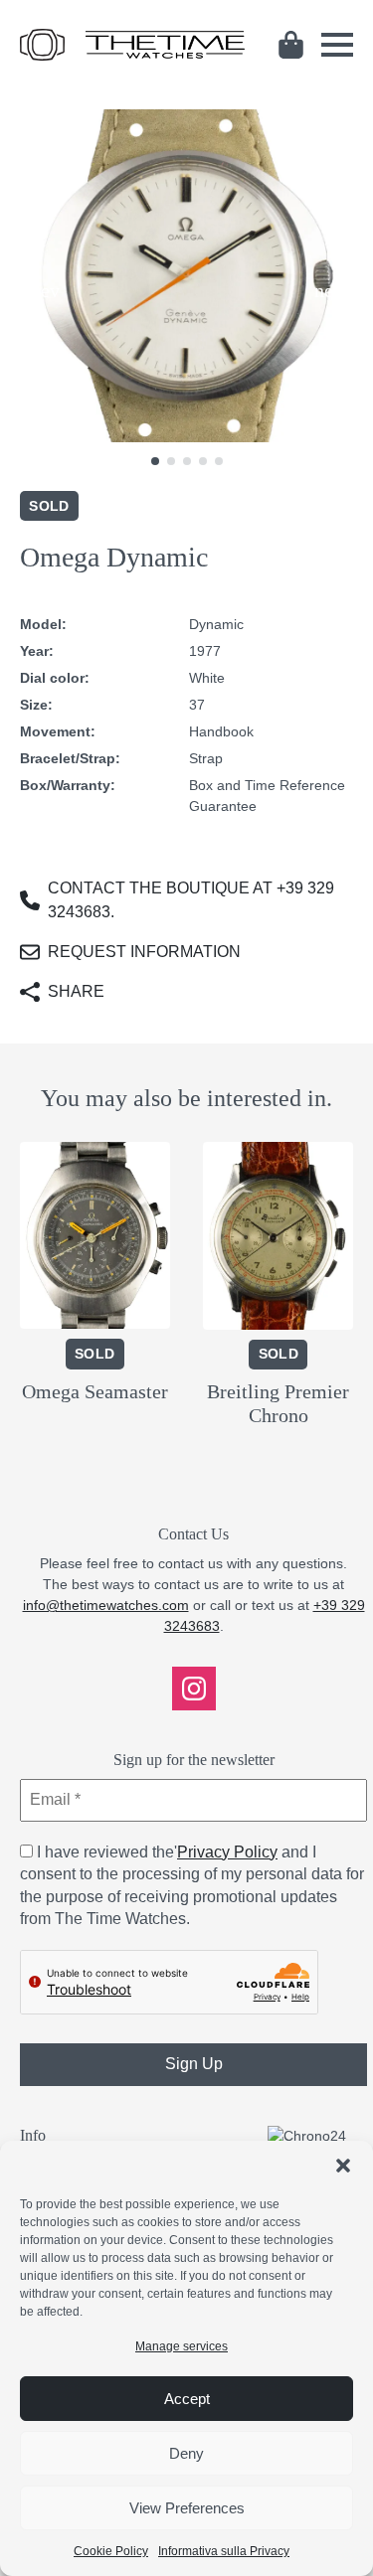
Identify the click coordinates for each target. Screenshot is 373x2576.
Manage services (182, 2346)
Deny (186, 2453)
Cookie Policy (111, 2551)
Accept (187, 2399)
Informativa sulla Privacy (224, 2551)
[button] (343, 2166)
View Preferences (187, 2508)
